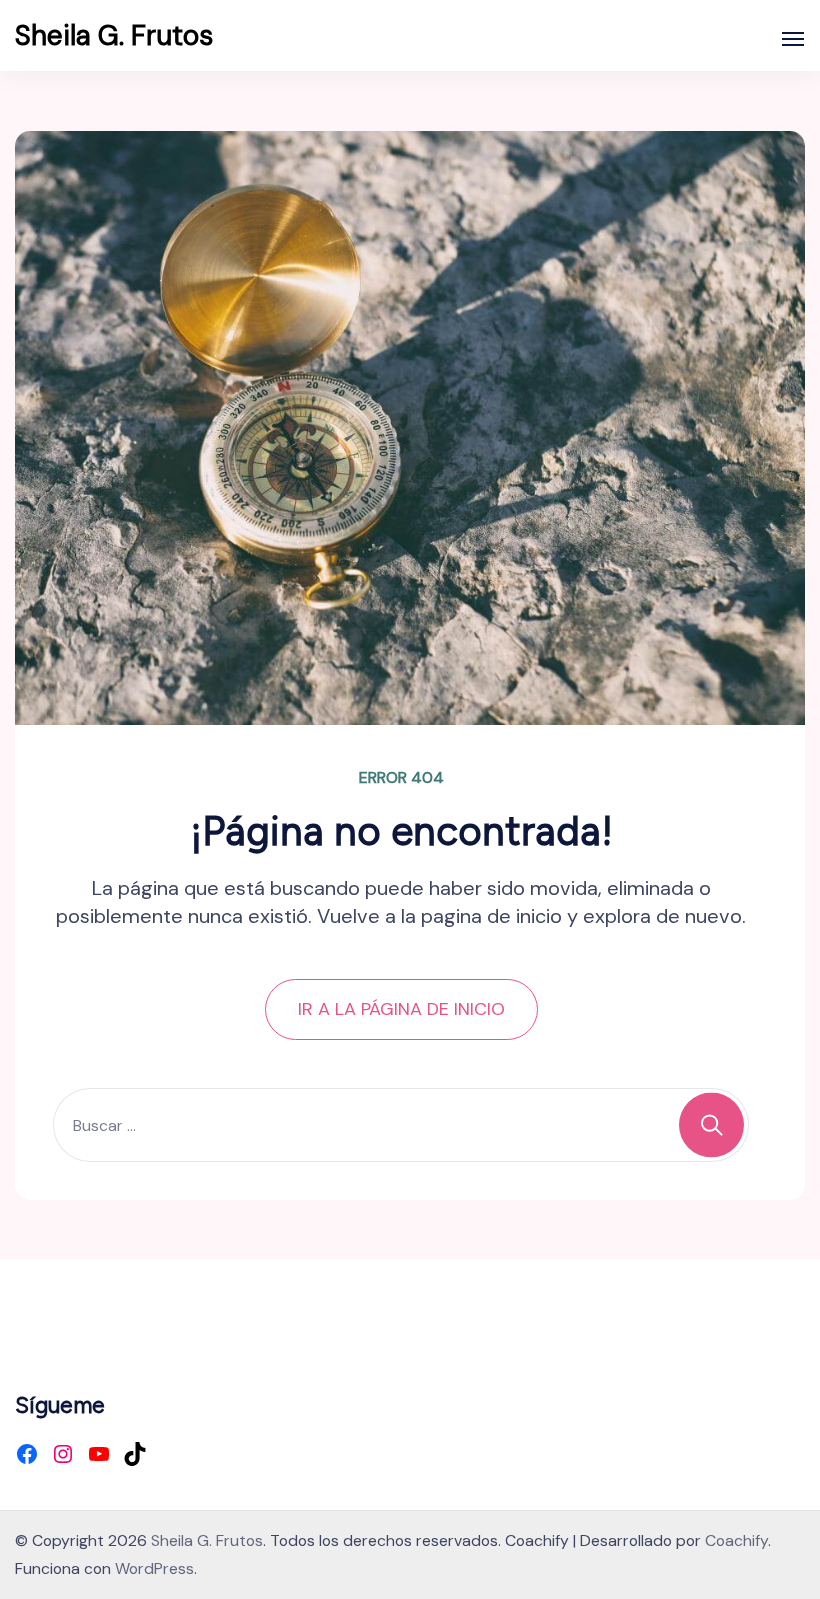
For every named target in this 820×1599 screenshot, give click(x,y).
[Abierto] (793, 39)
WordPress (154, 1568)
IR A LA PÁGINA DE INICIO (401, 1009)
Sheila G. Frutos (114, 35)
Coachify (736, 1540)
